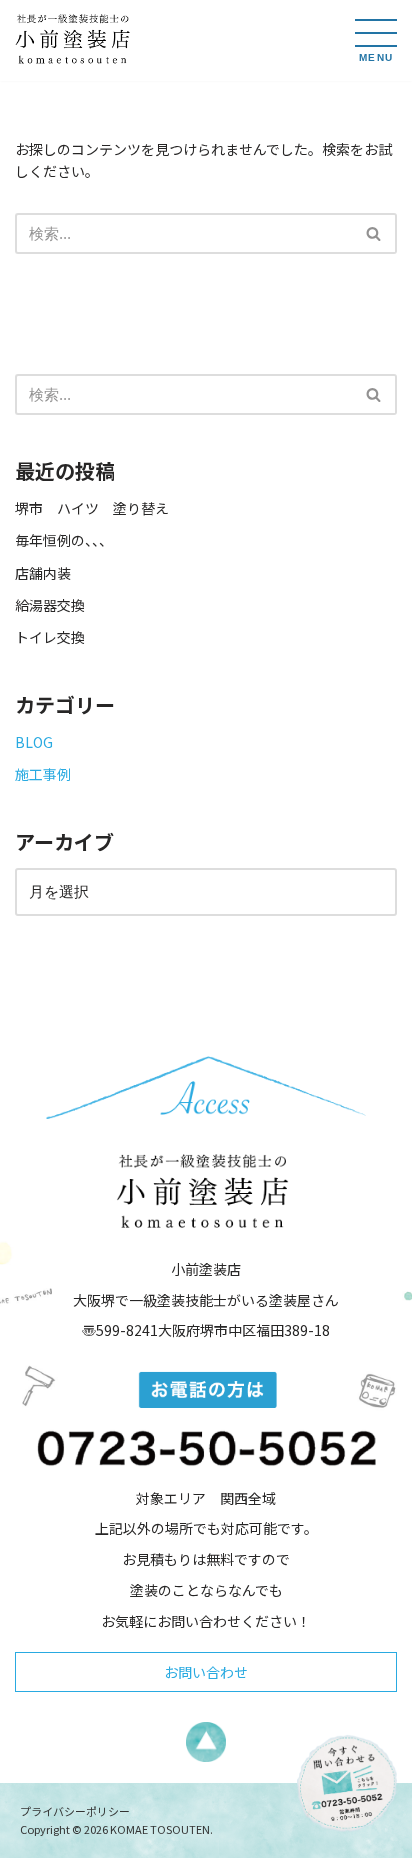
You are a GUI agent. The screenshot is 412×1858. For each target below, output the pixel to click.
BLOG (34, 742)
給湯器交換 (50, 605)
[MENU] (376, 33)
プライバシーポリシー (75, 1811)
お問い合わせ (206, 1672)
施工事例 (43, 774)
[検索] (374, 233)
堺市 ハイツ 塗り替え (99, 508)
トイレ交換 (50, 637)
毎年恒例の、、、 (64, 540)
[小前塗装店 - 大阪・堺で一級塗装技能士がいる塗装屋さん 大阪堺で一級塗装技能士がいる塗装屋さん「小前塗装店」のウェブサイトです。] (75, 40)
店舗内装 (43, 573)
